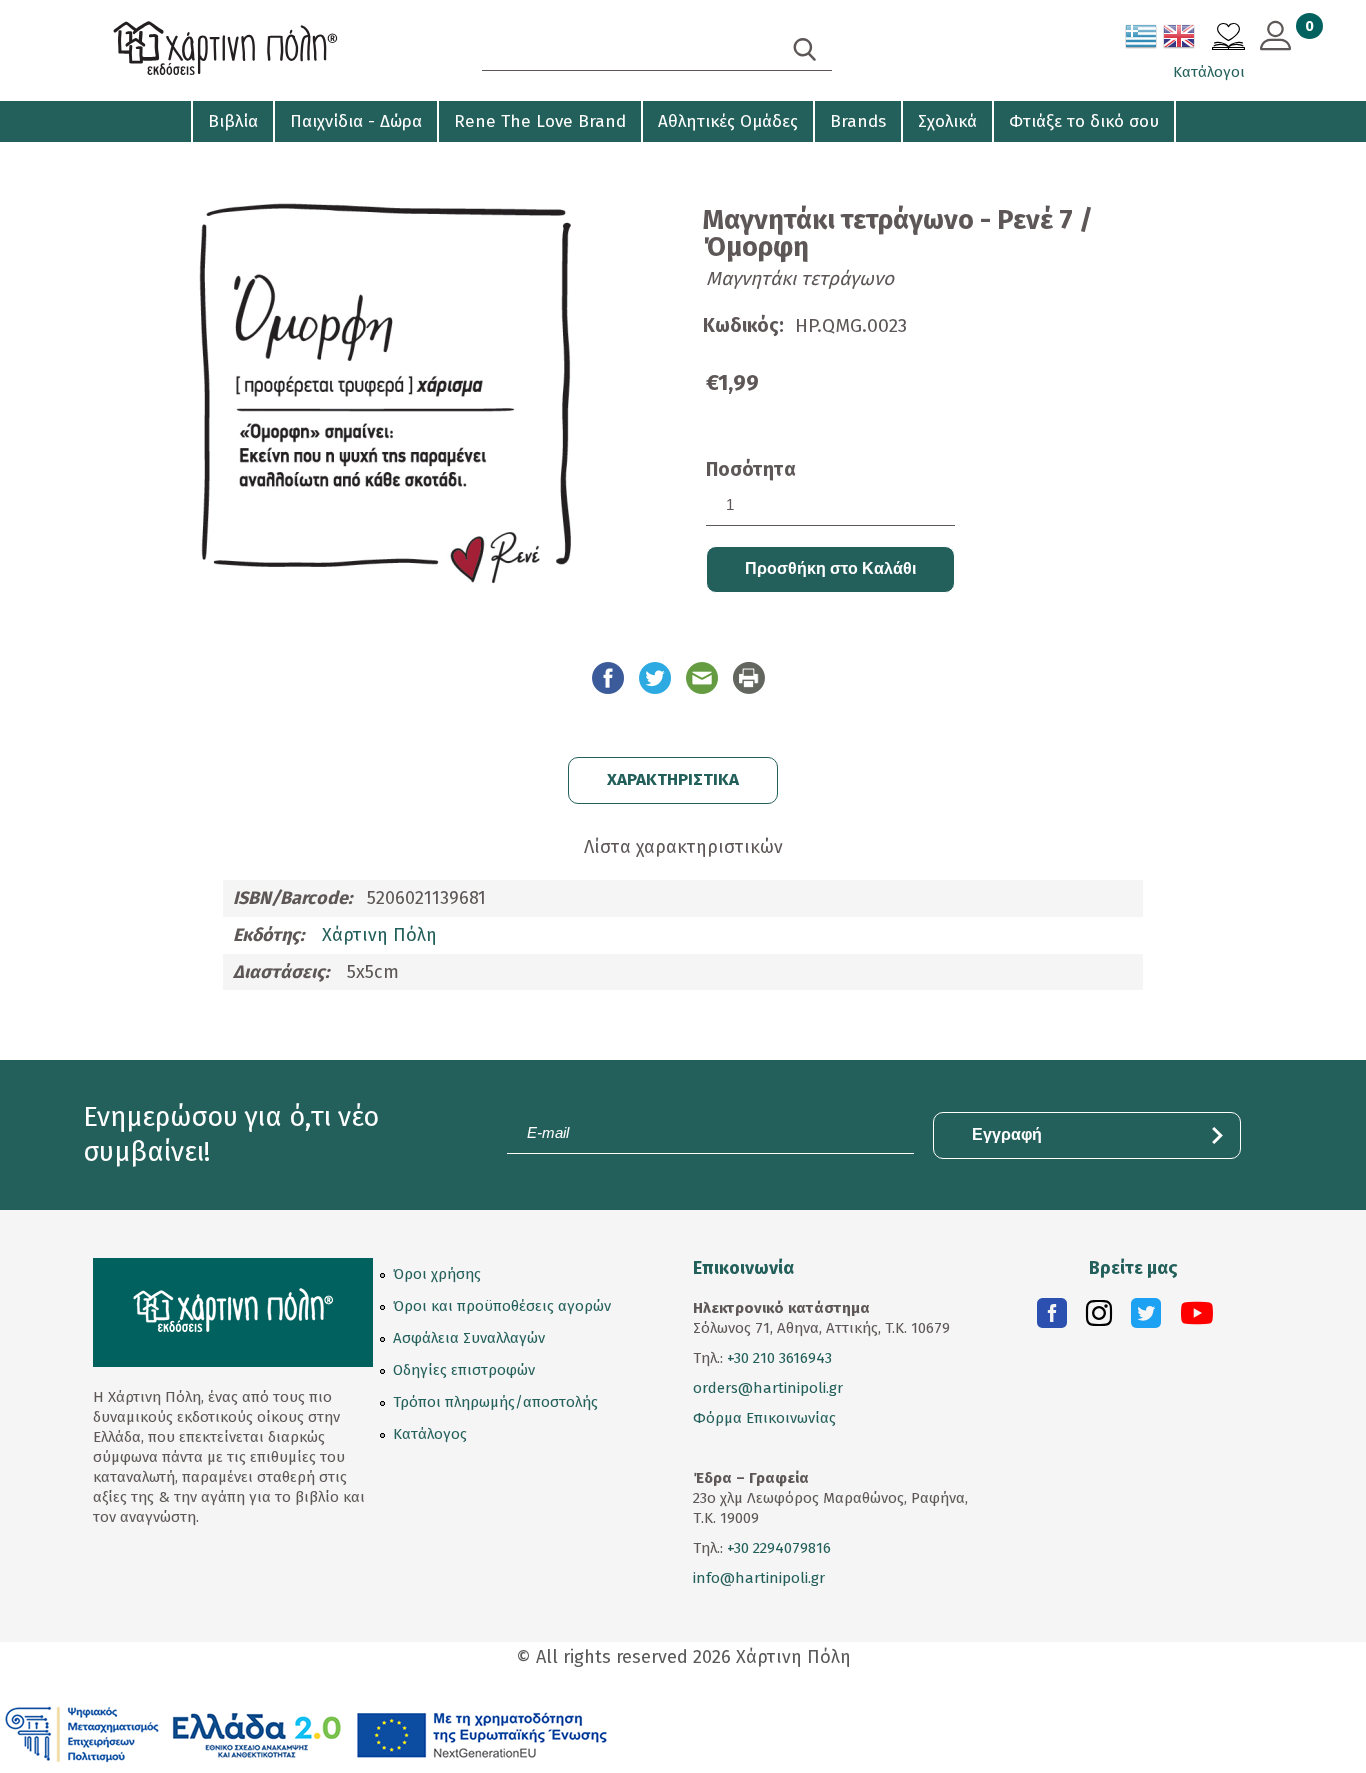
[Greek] (1142, 40)
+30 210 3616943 (779, 1358)
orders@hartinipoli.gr (768, 1388)
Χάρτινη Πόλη (379, 935)
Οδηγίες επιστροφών (464, 1370)
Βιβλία (233, 121)
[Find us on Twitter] (1146, 1318)
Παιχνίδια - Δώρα (356, 121)
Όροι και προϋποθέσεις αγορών (502, 1306)
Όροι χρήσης (437, 1274)
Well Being (134, 160)
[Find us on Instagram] (1099, 1318)
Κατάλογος (430, 1434)
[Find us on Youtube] (1197, 1318)
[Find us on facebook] (1052, 1318)
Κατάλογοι (1209, 72)
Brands (858, 121)
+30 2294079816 (777, 1548)
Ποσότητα (751, 469)
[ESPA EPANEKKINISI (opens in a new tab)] (306, 1733)
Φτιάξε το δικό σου (1084, 121)
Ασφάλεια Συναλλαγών (469, 1338)
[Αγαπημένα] (1228, 39)
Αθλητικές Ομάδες (728, 121)
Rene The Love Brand (540, 121)
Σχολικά (947, 121)
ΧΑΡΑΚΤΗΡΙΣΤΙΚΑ (673, 779)
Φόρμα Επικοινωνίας (764, 1418)
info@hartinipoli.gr (759, 1578)
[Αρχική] (263, 50)
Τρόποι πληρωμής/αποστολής (495, 1402)
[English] (1180, 40)
